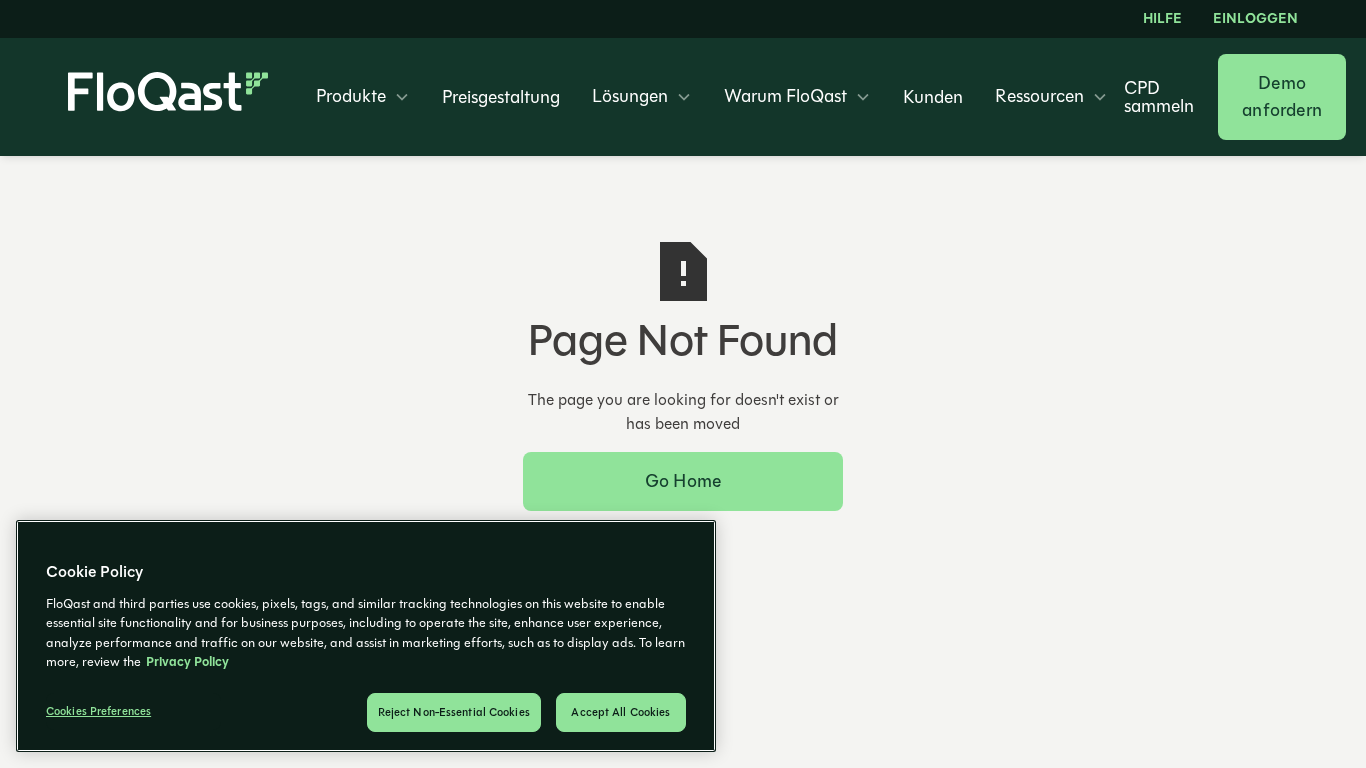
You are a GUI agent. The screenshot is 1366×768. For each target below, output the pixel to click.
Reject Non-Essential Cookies (454, 712)
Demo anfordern (1282, 96)
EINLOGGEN (1255, 19)
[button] (363, 97)
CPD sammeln (1159, 97)
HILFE (1162, 19)
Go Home (683, 481)
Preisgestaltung (501, 97)
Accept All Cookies (620, 712)
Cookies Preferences (98, 711)
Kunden (933, 97)
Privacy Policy (187, 662)
